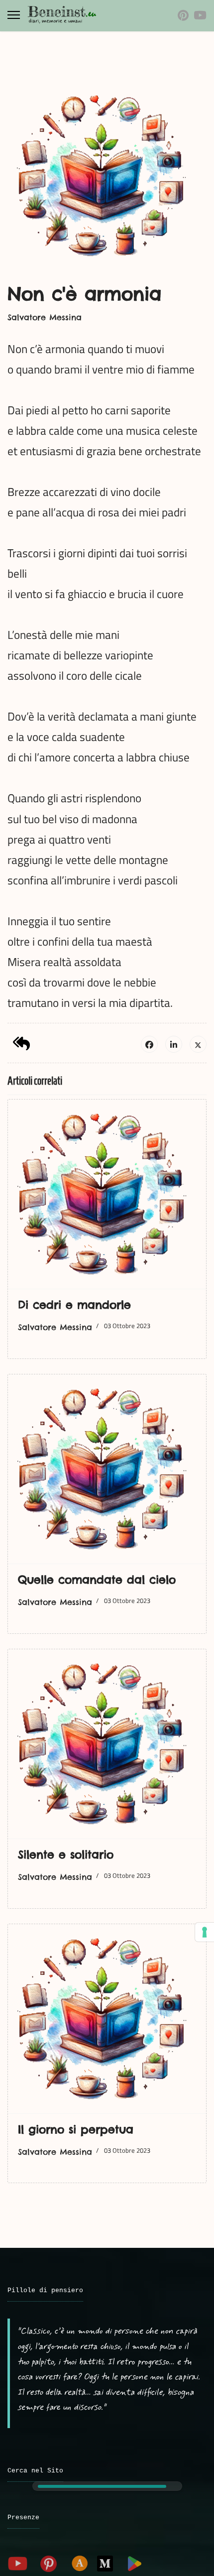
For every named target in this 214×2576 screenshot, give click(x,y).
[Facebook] (149, 1044)
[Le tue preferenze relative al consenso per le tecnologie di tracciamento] (205, 1932)
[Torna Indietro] (21, 1043)
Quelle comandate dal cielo (97, 1580)
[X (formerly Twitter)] (198, 1044)
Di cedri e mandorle (74, 1305)
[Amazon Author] (80, 2564)
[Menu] (14, 15)
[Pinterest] (183, 15)
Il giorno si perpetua (76, 2129)
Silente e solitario (66, 1854)
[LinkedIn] (174, 1044)
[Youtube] (200, 15)
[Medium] (105, 2564)
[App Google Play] (134, 2564)
